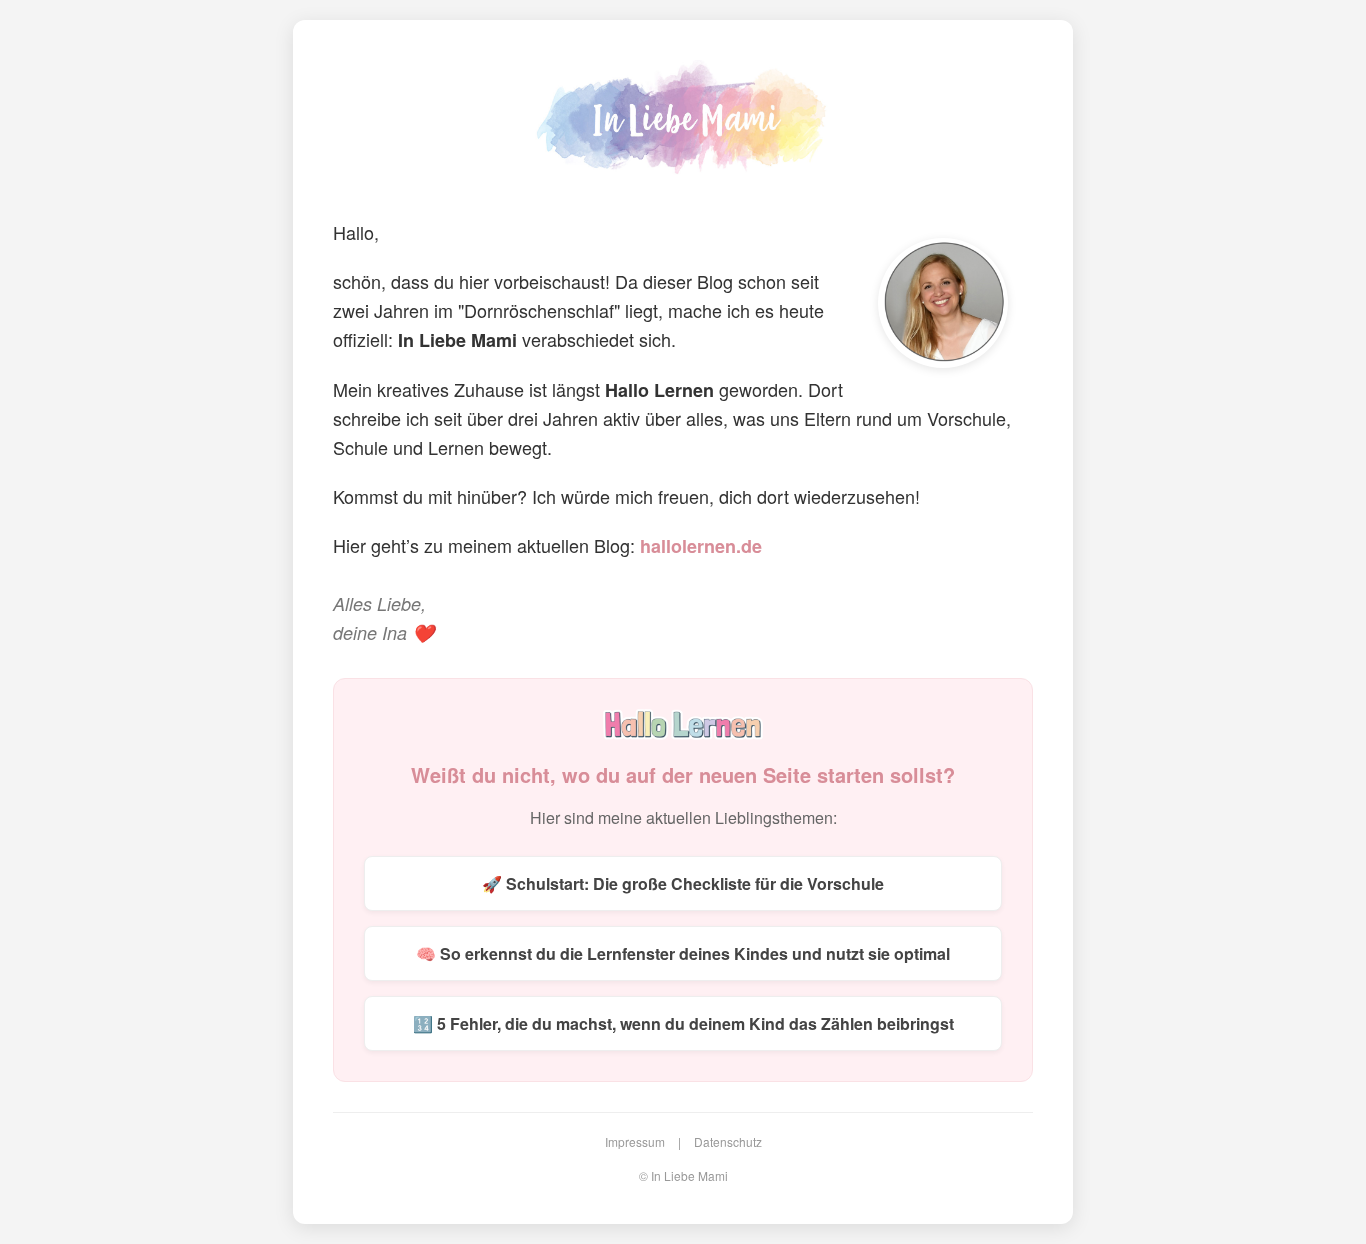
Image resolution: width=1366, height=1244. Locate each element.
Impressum (635, 1141)
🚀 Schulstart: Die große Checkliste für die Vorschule (683, 883)
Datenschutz (728, 1141)
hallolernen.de (701, 546)
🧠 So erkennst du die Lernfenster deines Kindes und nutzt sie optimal (683, 953)
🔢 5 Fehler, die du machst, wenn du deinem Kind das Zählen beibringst (683, 1023)
